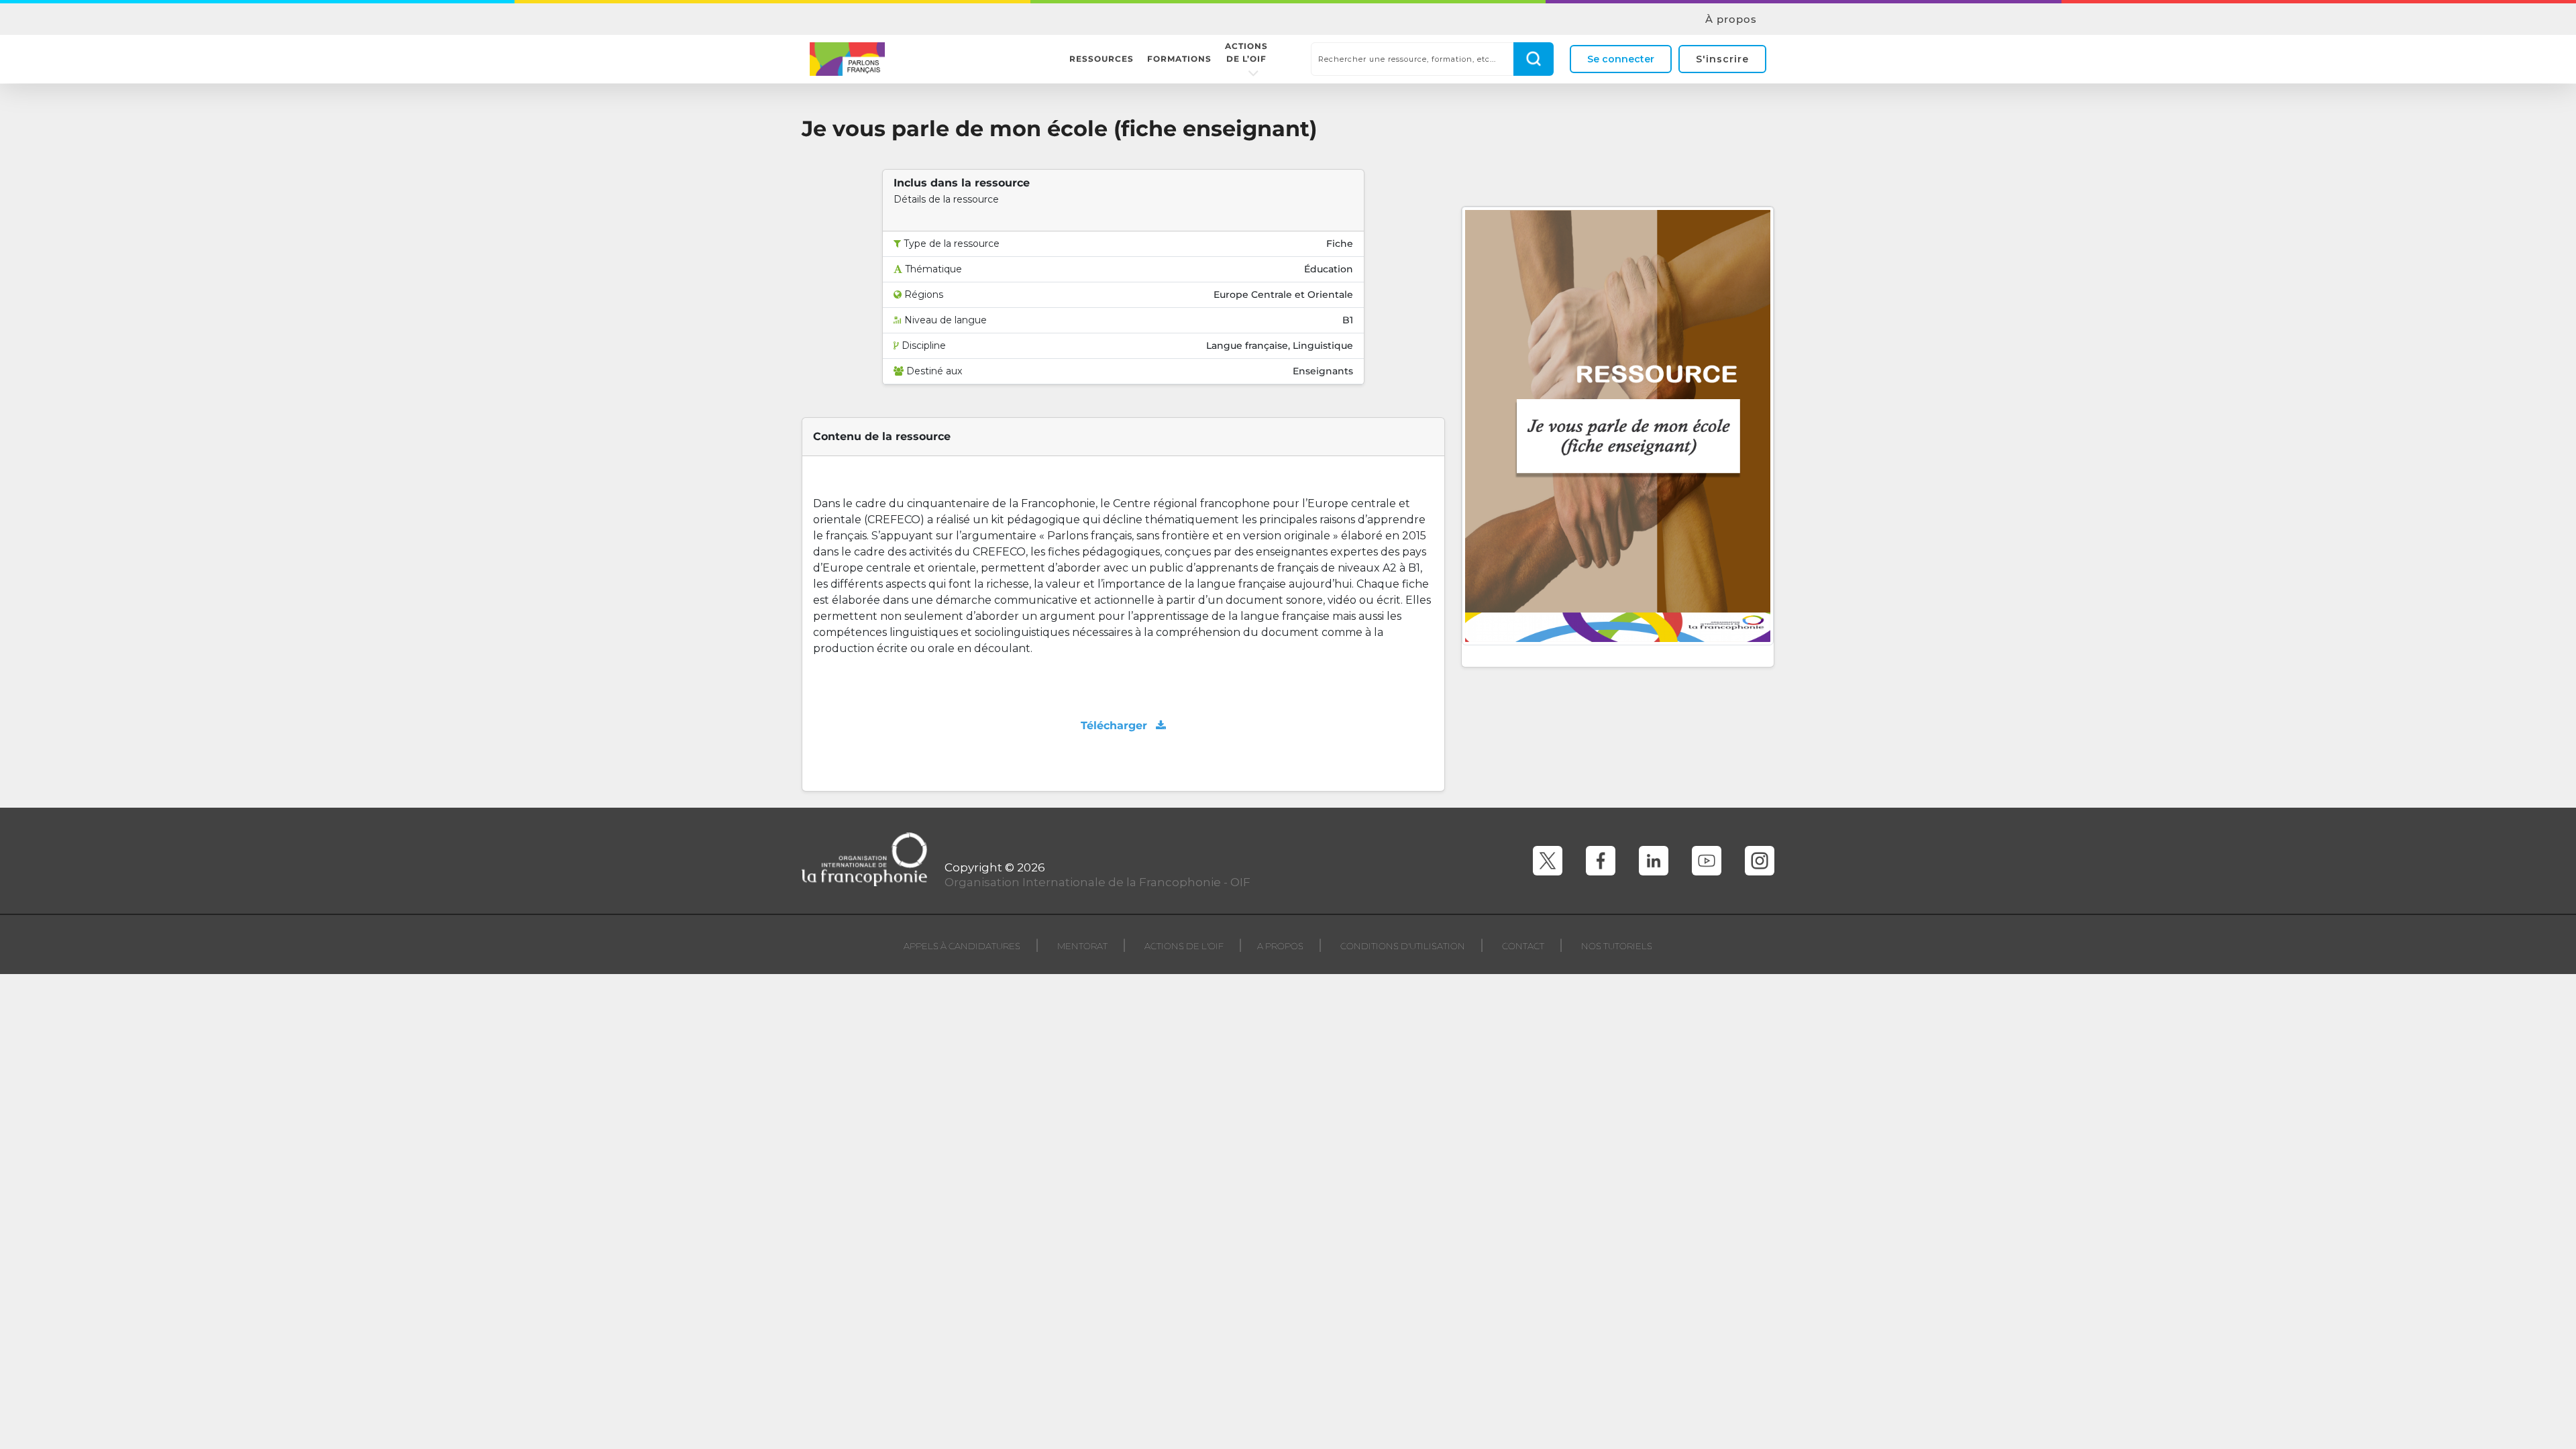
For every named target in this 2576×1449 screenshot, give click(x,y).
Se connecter (1621, 59)
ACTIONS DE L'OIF (1184, 946)
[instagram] (1760, 861)
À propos (1731, 19)
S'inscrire (1722, 59)
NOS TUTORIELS (1617, 946)
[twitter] (1548, 861)
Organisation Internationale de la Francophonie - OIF (1097, 882)
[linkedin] (1654, 861)
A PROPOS (1280, 946)
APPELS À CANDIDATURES (962, 946)
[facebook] (1601, 861)
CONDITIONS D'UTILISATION (1403, 946)
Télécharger (1116, 726)
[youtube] (1707, 861)
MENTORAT (1082, 946)
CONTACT (1523, 946)
